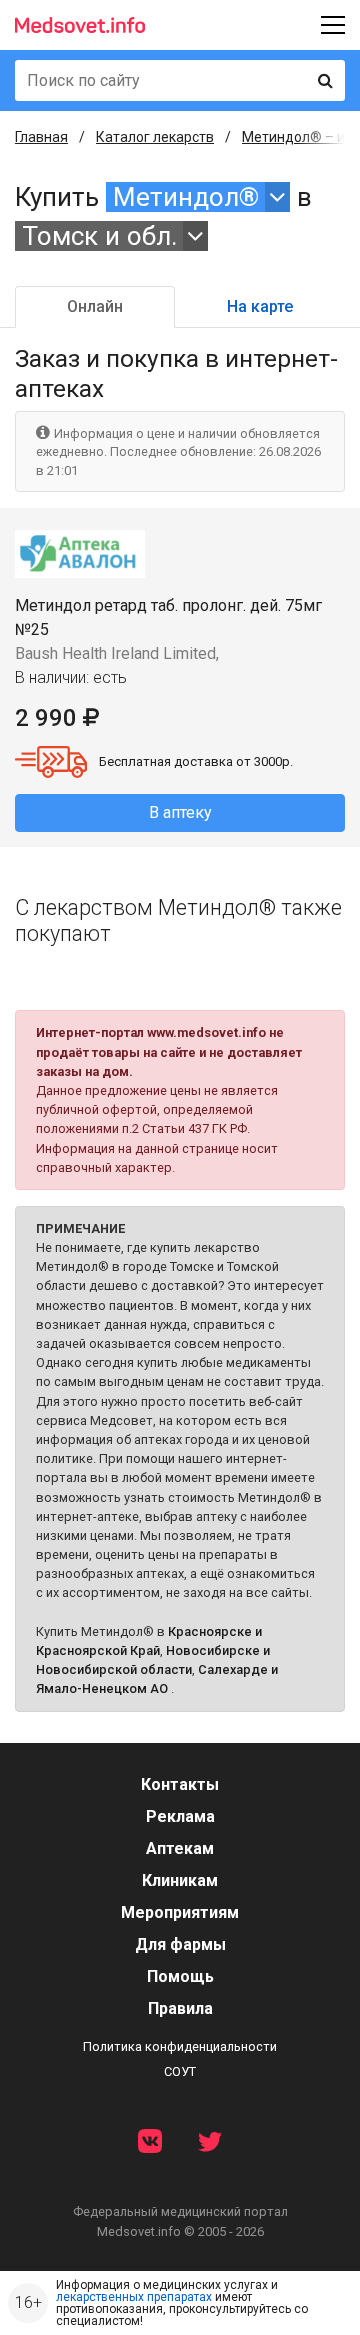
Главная (41, 137)
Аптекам (180, 1848)
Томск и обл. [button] (99, 236)
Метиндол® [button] (186, 197)
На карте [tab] (260, 306)
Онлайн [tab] (95, 306)
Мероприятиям (180, 1912)
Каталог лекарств (155, 137)
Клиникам (180, 1880)
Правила (180, 2008)
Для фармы (180, 1944)
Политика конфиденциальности (180, 2046)
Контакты (180, 1784)
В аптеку (180, 812)
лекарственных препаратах (134, 2297)
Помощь (180, 1976)
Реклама (180, 1816)
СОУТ (180, 2071)
